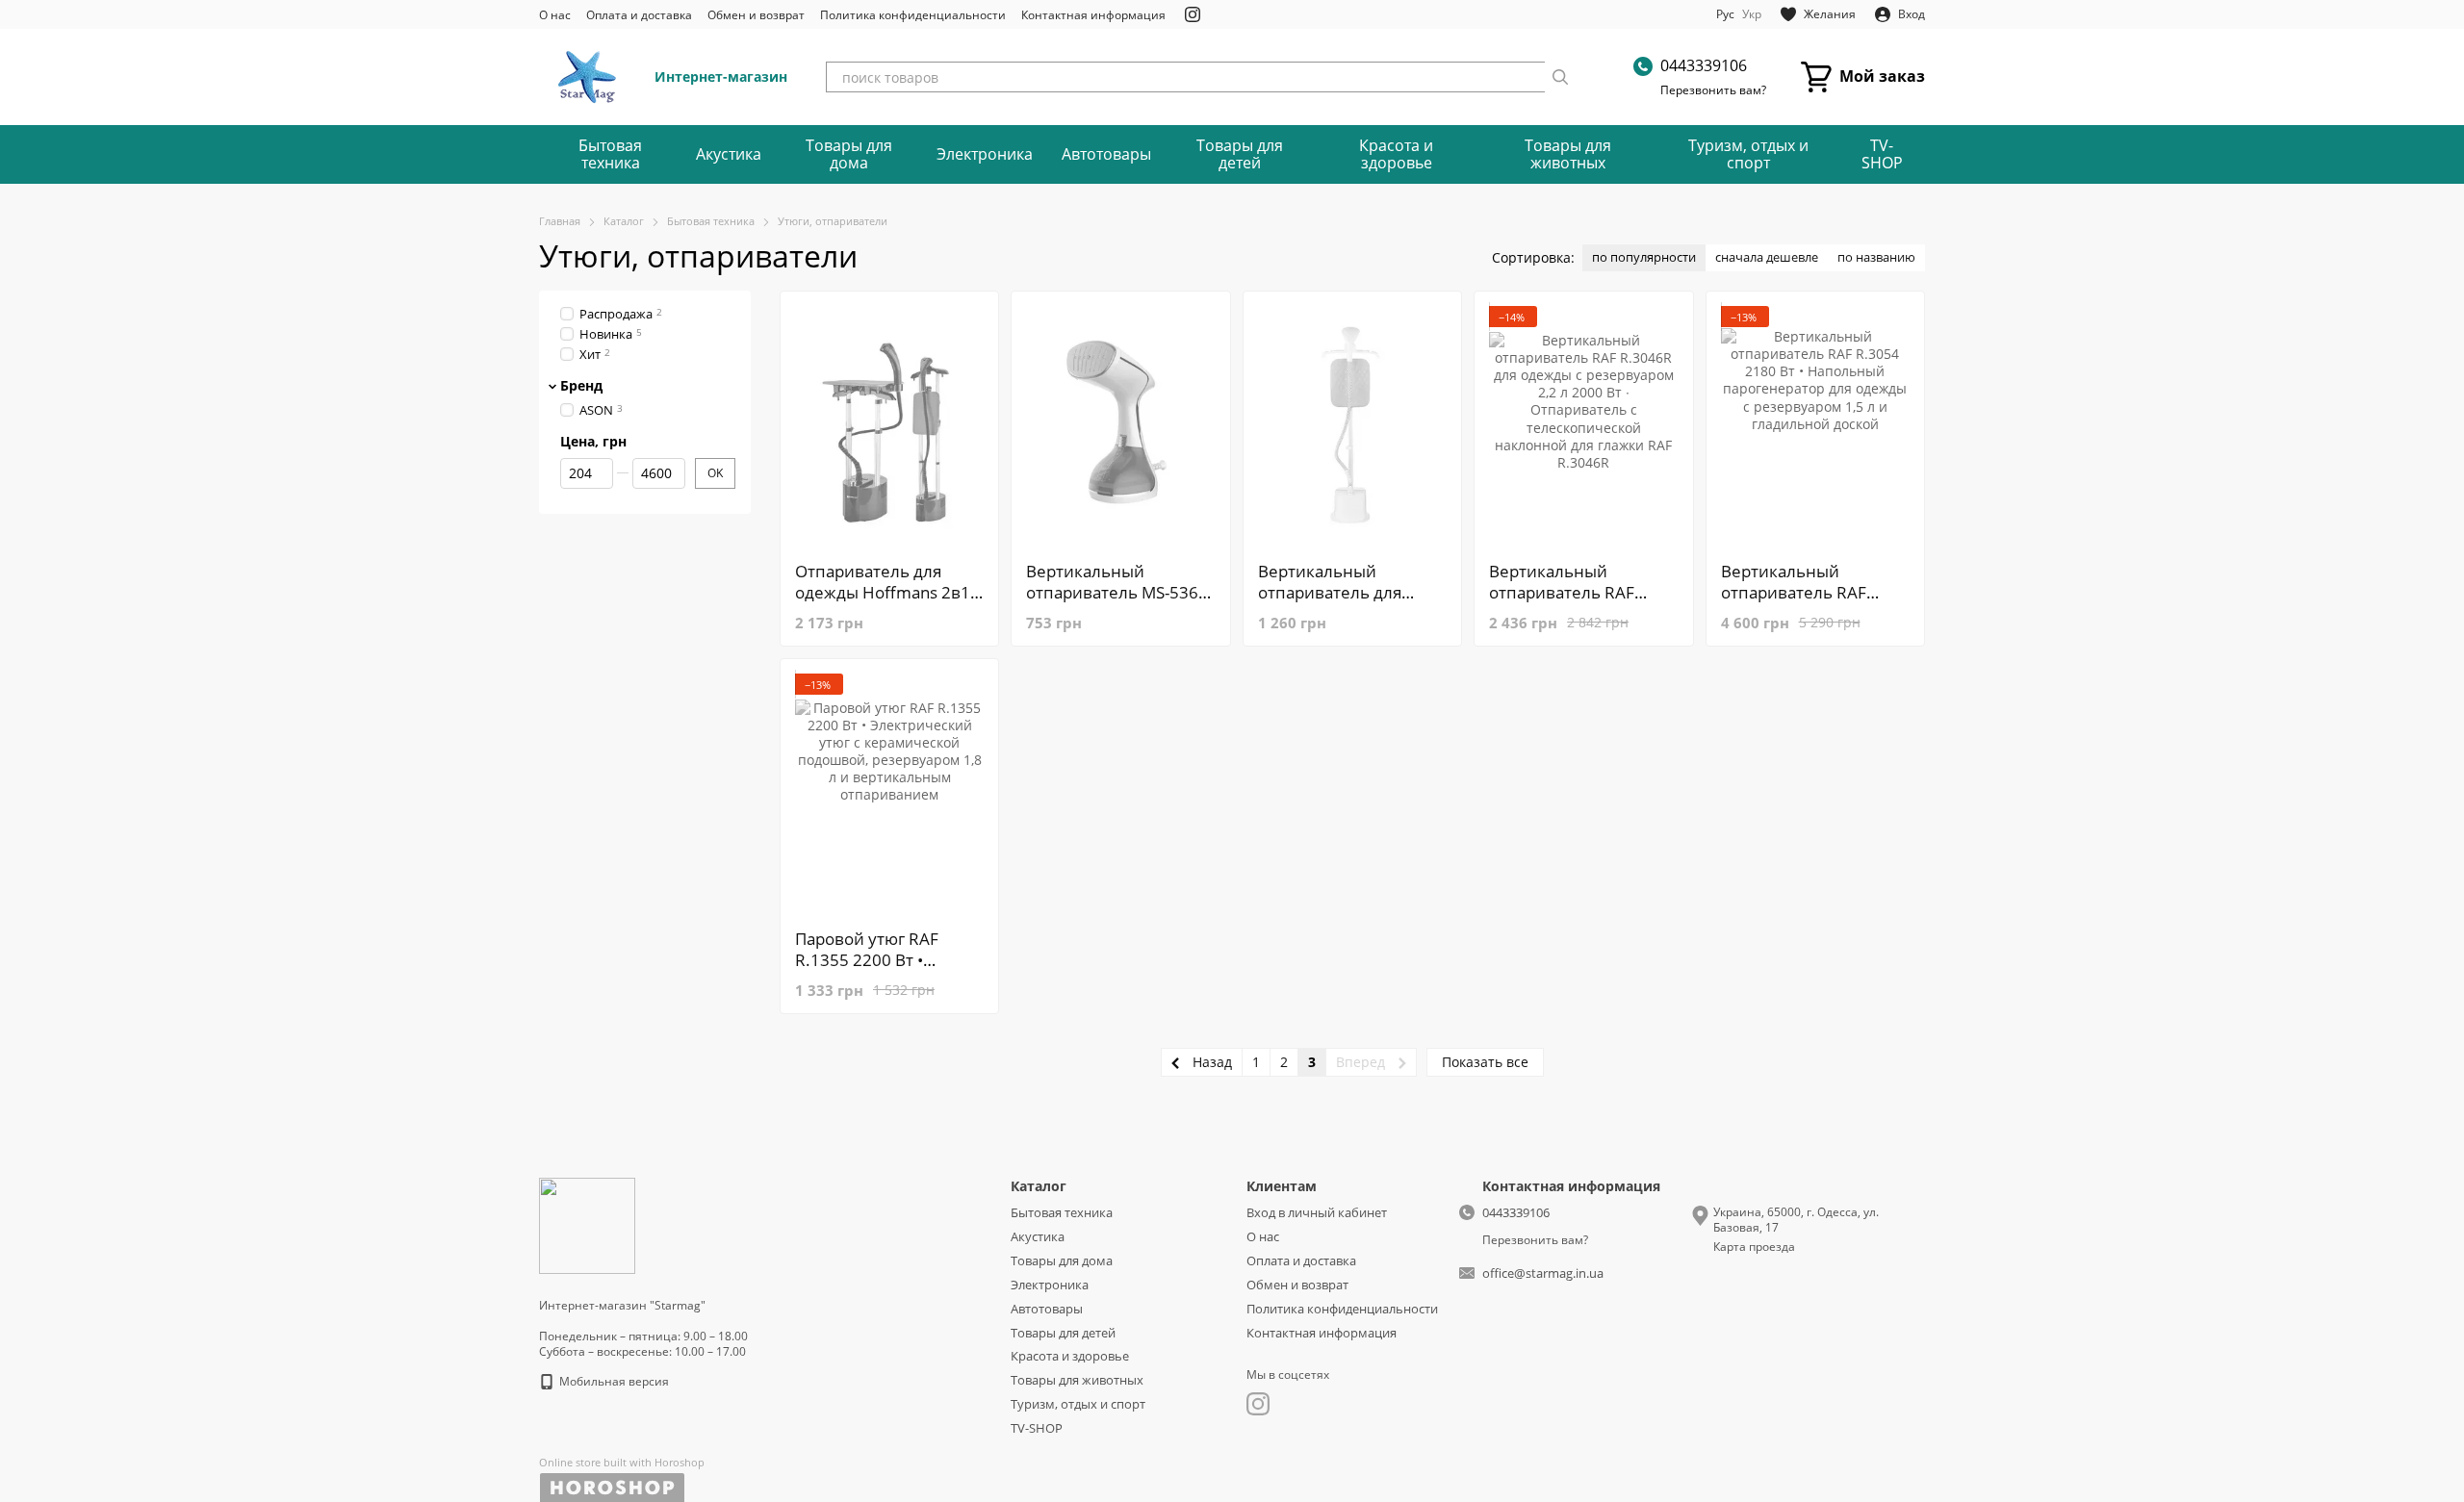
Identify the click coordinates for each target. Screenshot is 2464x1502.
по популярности (1644, 257)
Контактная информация (1093, 15)
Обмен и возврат (756, 15)
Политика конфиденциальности (913, 15)
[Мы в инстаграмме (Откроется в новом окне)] (1193, 14)
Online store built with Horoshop (622, 1463)
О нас (555, 15)
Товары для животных (1568, 154)
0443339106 (1704, 65)
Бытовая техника (610, 154)
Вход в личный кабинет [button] (1317, 1212)
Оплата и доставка (639, 15)
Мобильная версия (613, 1381)
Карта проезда (1754, 1247)
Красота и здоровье (1396, 154)
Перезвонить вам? (1713, 90)
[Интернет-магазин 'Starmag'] (587, 1224)
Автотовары (1106, 154)
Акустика (729, 154)
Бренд (581, 385)
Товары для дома (849, 154)
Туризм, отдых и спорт (1748, 154)
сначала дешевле (1767, 257)
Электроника (985, 154)
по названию (1876, 257)
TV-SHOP (1882, 154)
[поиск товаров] (1560, 77)
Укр (1752, 14)
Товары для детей (1240, 154)
